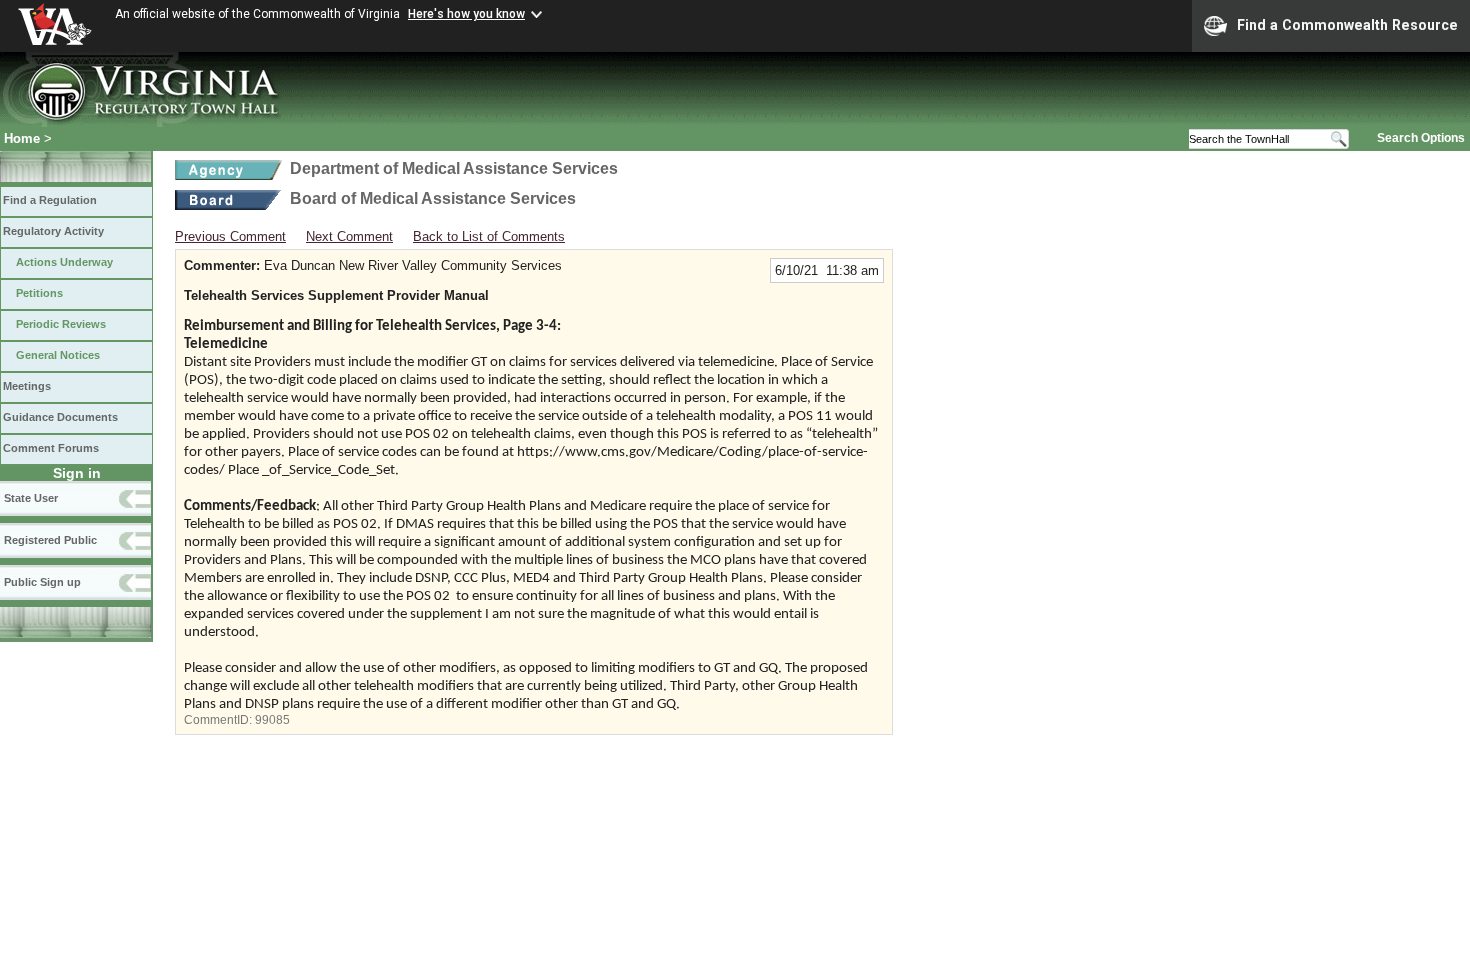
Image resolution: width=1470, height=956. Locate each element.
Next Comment (349, 236)
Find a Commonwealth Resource (1347, 25)
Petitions (39, 293)
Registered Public (50, 540)
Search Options (1421, 138)
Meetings (27, 386)
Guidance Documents (60, 417)
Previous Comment (230, 236)
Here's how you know (466, 14)
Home (22, 138)
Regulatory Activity (53, 231)
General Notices (58, 355)
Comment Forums (51, 448)
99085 (272, 720)
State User (31, 498)
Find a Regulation (50, 200)
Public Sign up (42, 582)
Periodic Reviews (61, 324)
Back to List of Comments (489, 236)
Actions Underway (64, 262)
